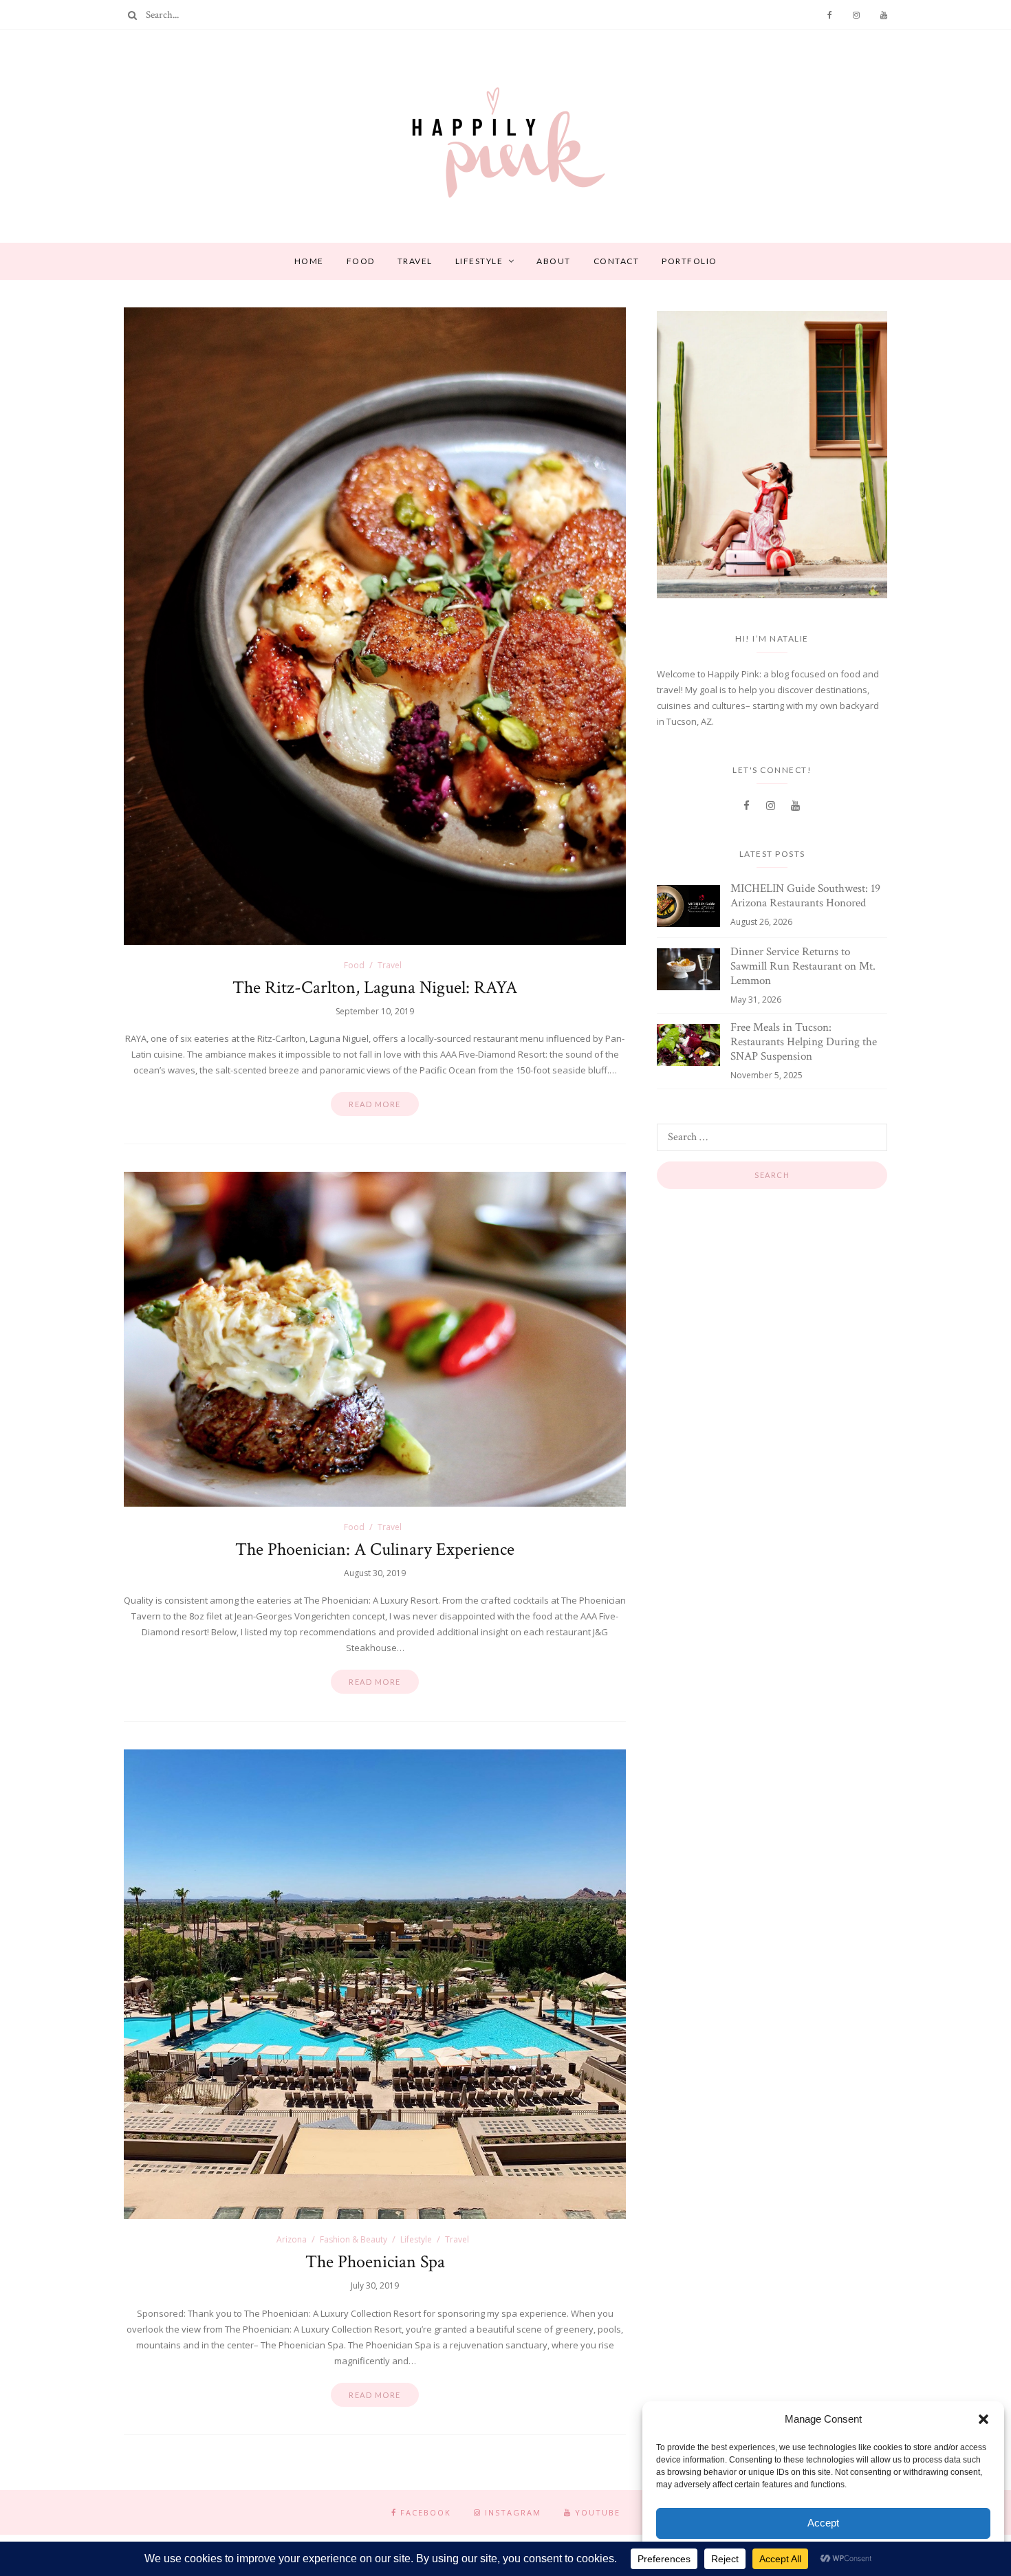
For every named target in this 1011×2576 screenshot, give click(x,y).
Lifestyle (479, 261)
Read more (375, 1104)
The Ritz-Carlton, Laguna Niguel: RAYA (375, 987)
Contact (617, 261)
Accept (823, 2523)
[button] (983, 2419)
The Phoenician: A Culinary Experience (375, 1549)
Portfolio (689, 261)
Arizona (292, 2239)
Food (361, 261)
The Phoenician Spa (375, 2262)
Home (309, 261)
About (554, 261)
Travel (415, 261)
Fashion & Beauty (354, 2239)
